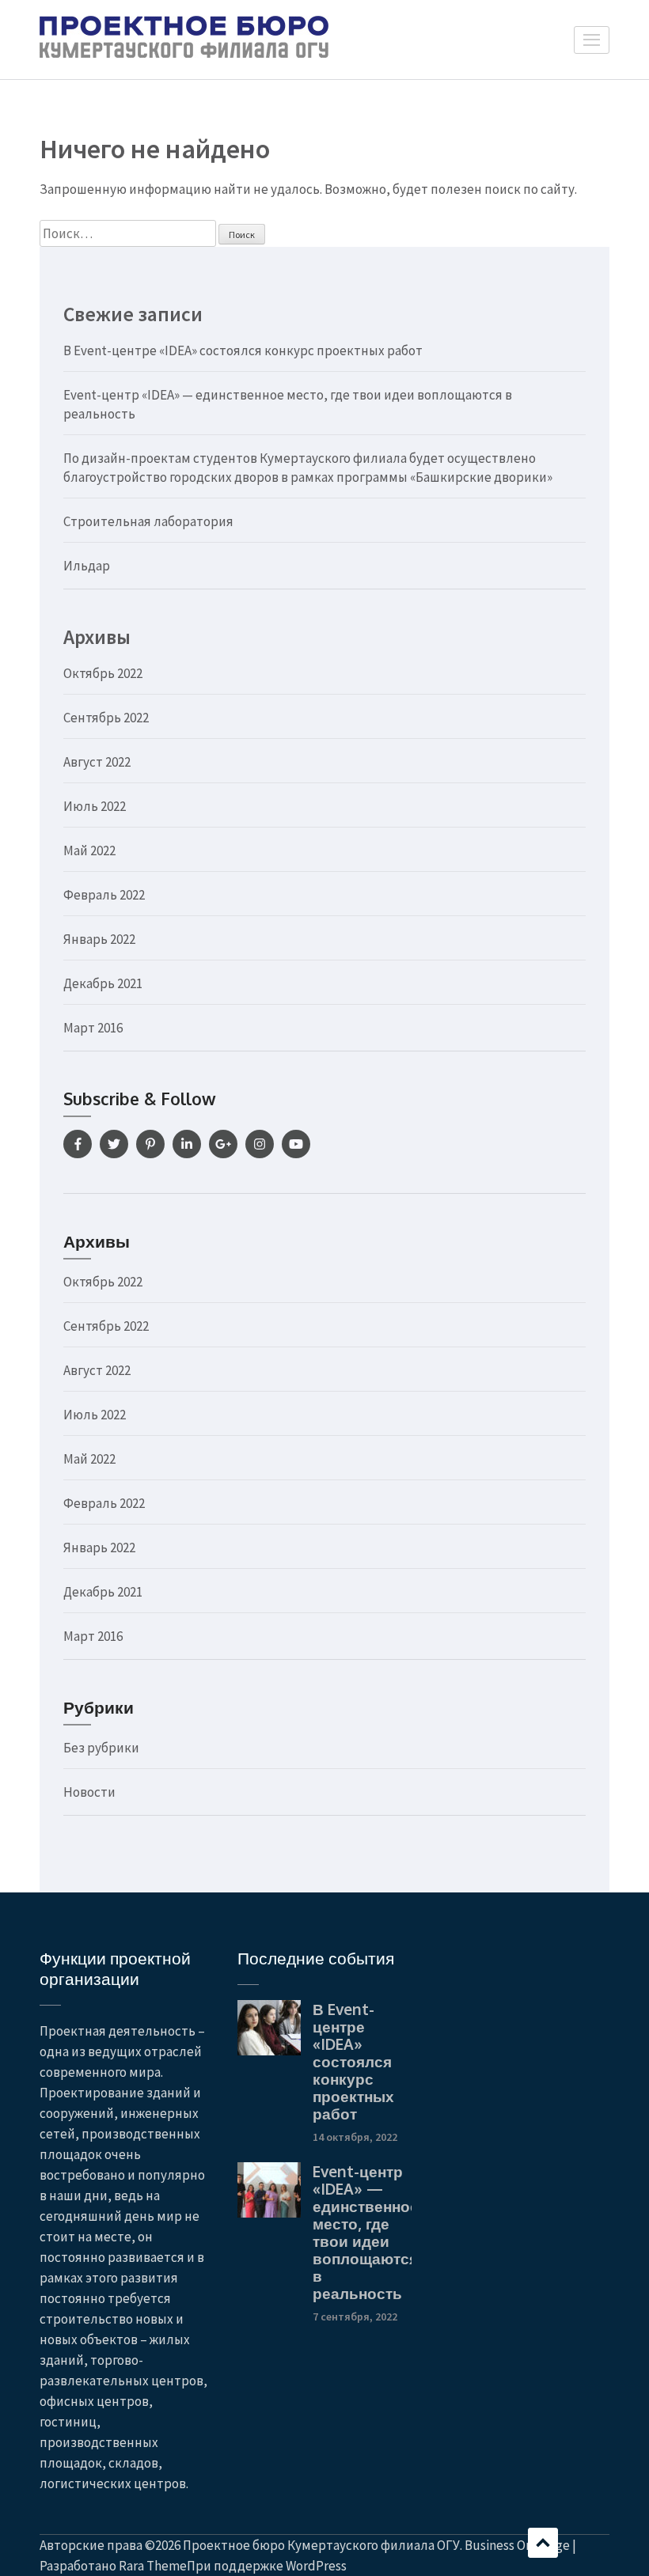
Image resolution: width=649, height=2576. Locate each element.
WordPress (316, 2566)
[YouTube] (296, 1144)
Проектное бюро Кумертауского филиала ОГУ (321, 2545)
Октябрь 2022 (103, 673)
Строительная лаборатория (148, 521)
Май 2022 (89, 850)
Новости (89, 1792)
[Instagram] (260, 1144)
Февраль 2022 (104, 895)
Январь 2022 (99, 939)
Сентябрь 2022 (106, 718)
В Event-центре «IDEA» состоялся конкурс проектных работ (243, 350)
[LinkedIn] (187, 1144)
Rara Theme (153, 2566)
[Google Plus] (223, 1144)
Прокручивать (543, 2543)
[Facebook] (78, 1144)
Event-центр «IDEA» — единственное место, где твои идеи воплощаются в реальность (366, 2232)
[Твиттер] (114, 1144)
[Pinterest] (150, 1144)
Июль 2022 (95, 806)
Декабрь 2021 (103, 983)
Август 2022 (97, 762)
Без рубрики (101, 1748)
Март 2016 (93, 1028)
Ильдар (87, 566)
